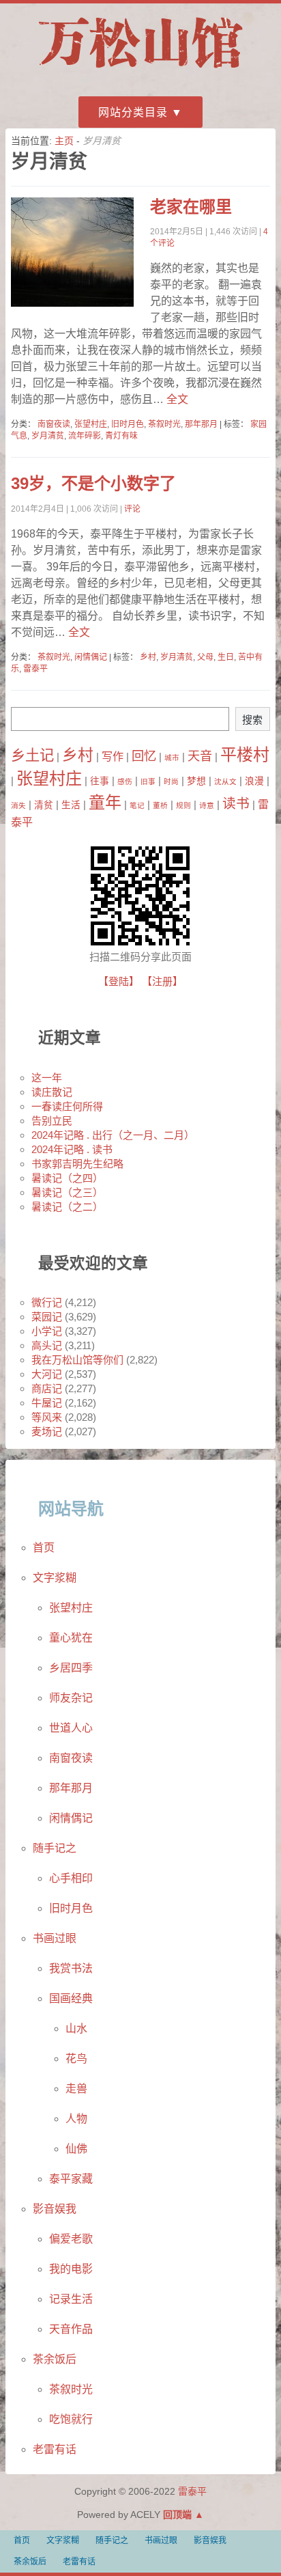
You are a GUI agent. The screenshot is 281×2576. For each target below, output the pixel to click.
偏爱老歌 (71, 2239)
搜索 (252, 720)
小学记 (47, 1331)
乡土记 (32, 756)
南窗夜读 (54, 424)
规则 (183, 805)
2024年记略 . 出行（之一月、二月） (113, 1135)
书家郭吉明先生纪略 (77, 1164)
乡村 (148, 657)
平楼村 (245, 754)
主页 (64, 141)
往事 (100, 781)
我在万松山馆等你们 (77, 1360)
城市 (172, 758)
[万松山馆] (140, 70)
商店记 (47, 1388)
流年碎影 (85, 436)
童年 (105, 802)
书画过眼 (55, 1938)
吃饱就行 (71, 2419)
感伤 (125, 781)
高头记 (47, 1345)
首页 (44, 1548)
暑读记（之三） (67, 1192)
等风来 (47, 1417)
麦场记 (47, 1431)
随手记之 (55, 1848)
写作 (113, 756)
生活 (71, 805)
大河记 (47, 1374)
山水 (76, 2028)
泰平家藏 (71, 2179)
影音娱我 (55, 2209)
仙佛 (76, 2149)
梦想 (196, 781)
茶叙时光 (164, 424)
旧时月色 (128, 424)
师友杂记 (71, 1698)
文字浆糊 (55, 1578)
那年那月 (201, 424)
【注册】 (162, 981)
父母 (205, 657)
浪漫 (254, 781)
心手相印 (71, 1878)
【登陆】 (119, 981)
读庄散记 (52, 1092)
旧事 (148, 781)
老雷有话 (55, 2449)
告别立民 (52, 1121)
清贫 (44, 805)
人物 (76, 2119)
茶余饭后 (55, 2359)
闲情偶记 (91, 657)
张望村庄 (91, 424)
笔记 (137, 805)
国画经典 (71, 1998)
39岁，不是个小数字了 (93, 483)
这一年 (47, 1078)
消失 (18, 805)
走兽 (76, 2089)
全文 (176, 399)
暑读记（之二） (67, 1207)
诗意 (207, 805)
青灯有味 (121, 436)
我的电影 (71, 2269)
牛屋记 (47, 1403)
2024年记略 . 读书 (72, 1149)
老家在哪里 (191, 207)
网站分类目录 (133, 112)
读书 (236, 803)
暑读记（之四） (67, 1178)
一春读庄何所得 (67, 1106)
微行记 (47, 1302)
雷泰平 (35, 669)
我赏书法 (71, 1968)
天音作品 (71, 2329)
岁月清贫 (48, 436)
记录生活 (71, 2299)
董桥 (160, 805)
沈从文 (225, 781)
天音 (200, 756)
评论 (132, 509)
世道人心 (71, 1728)
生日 (226, 657)
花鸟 (76, 2059)
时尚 (171, 781)
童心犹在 (71, 1638)
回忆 (144, 756)
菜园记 (47, 1317)
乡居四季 (71, 1668)
